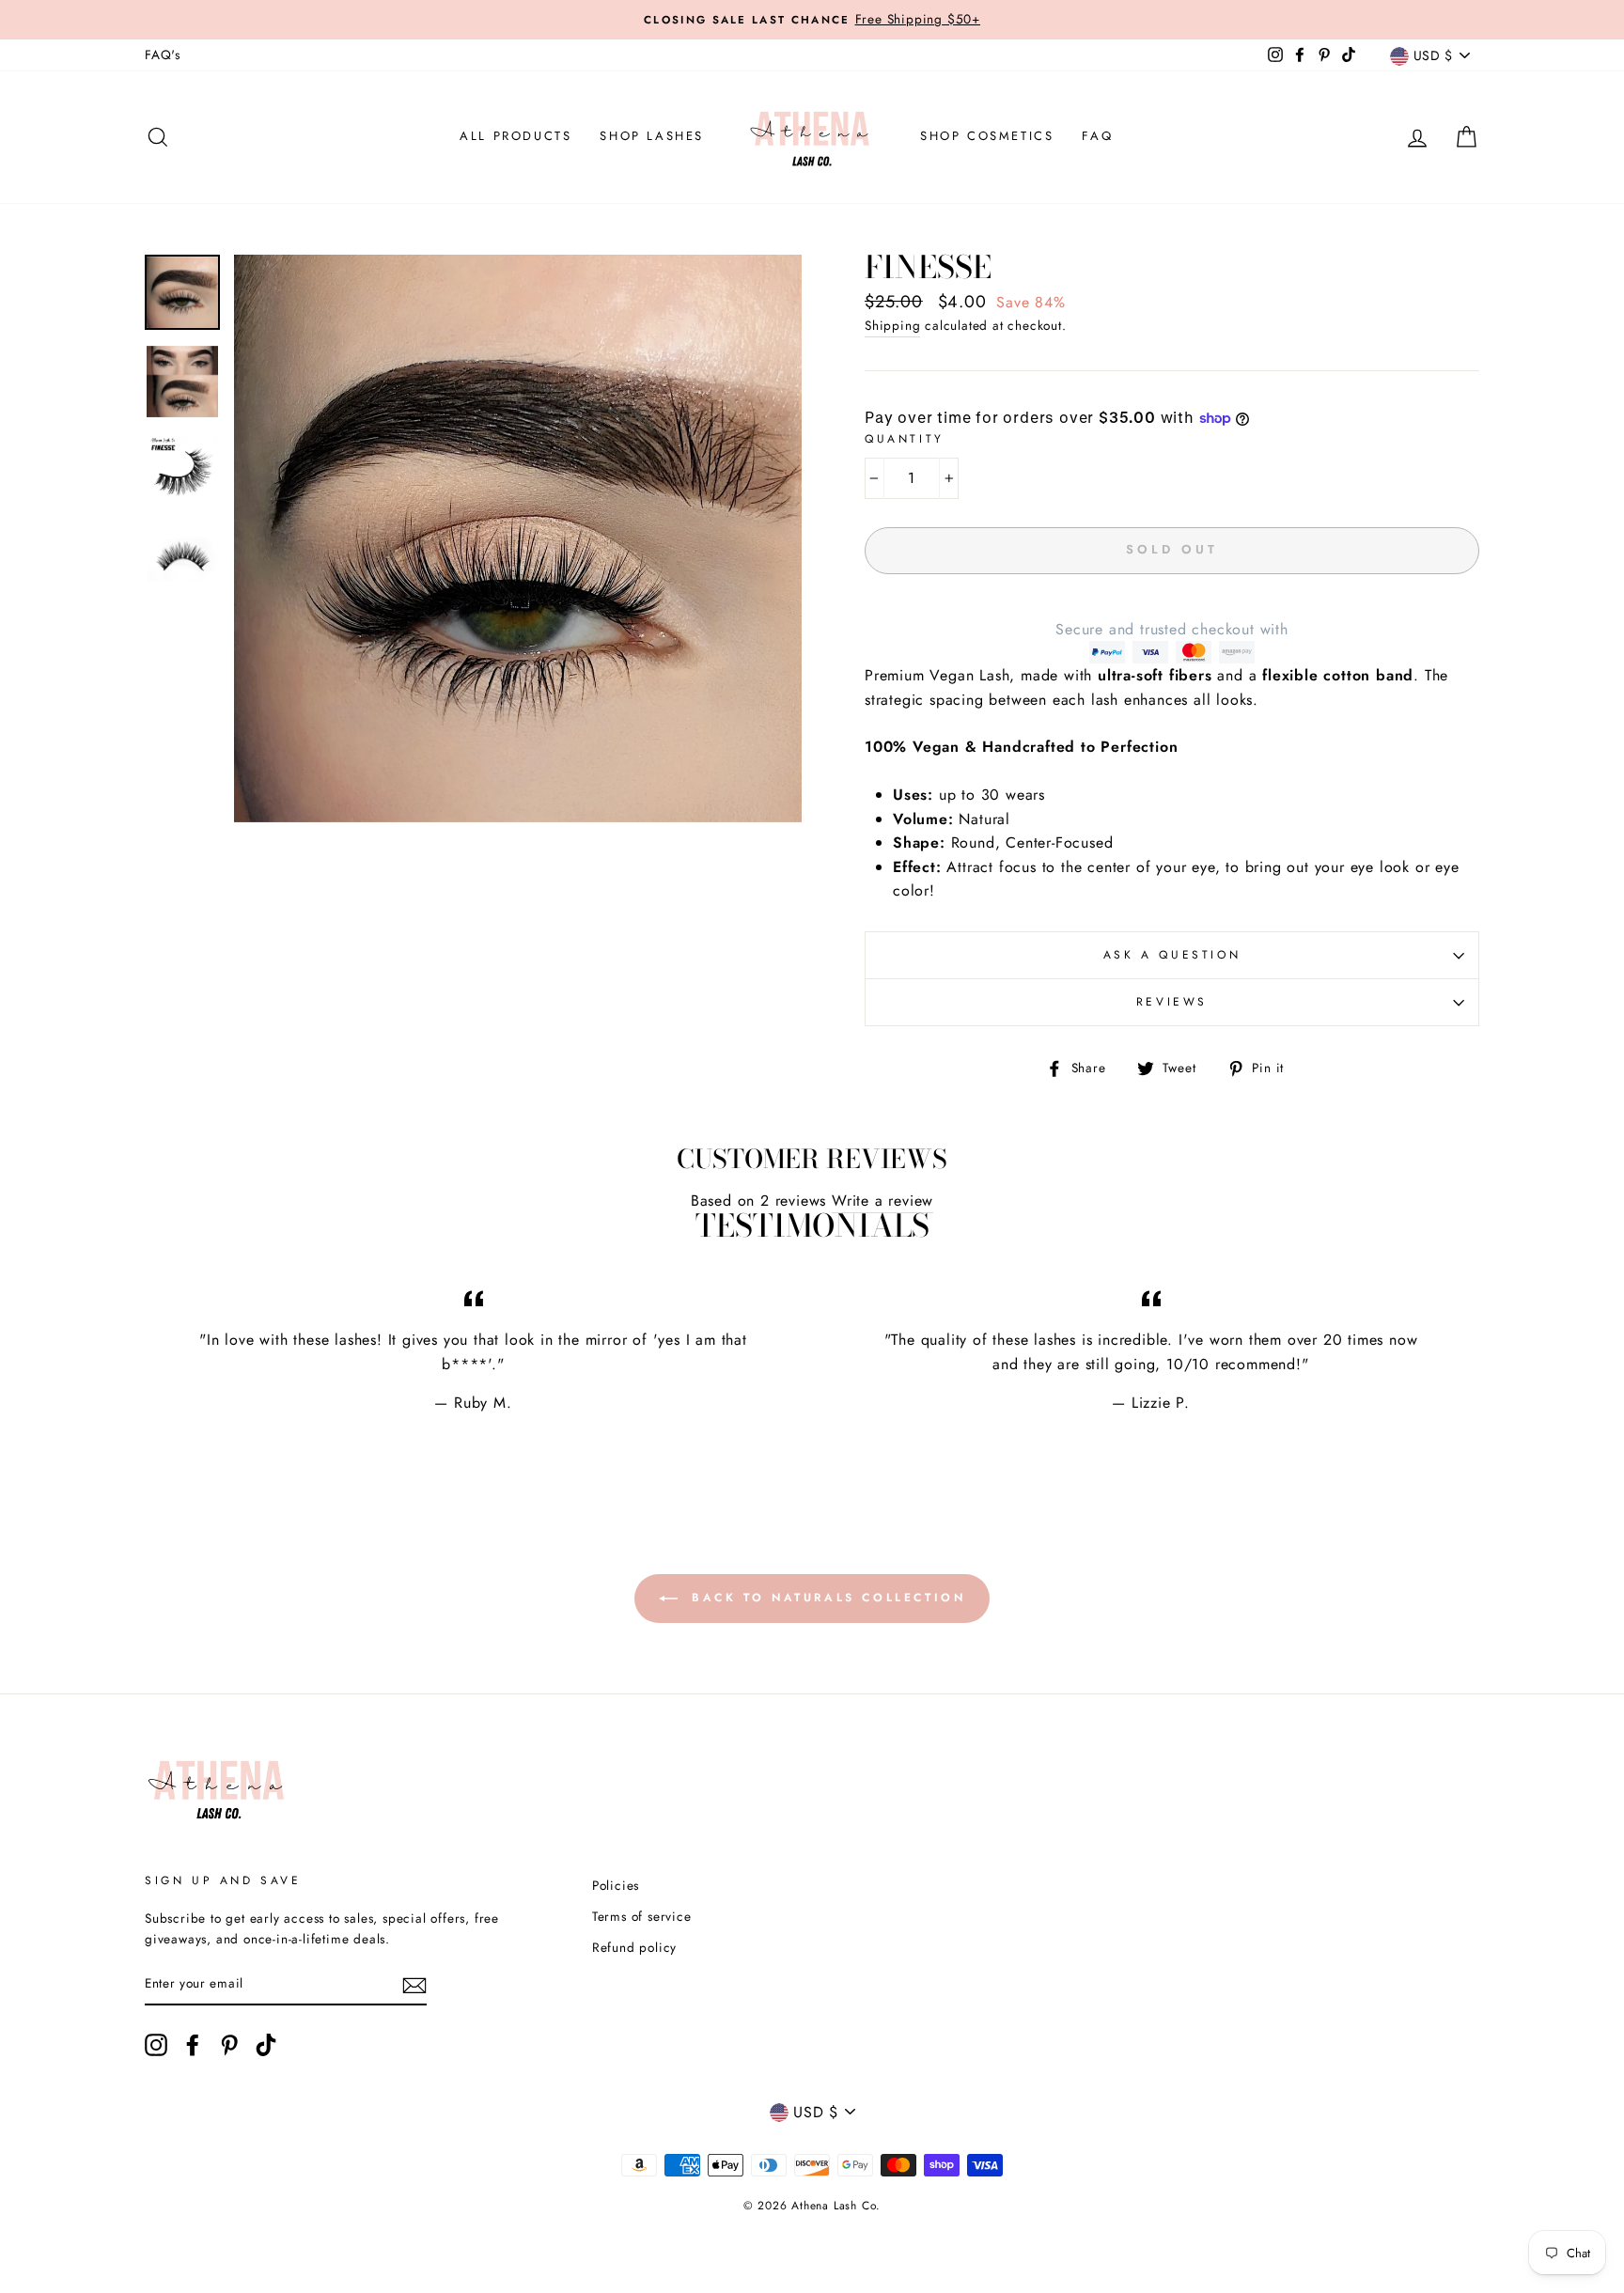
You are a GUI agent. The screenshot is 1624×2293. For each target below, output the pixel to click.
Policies (616, 1885)
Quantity (905, 439)
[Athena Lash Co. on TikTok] (266, 2045)
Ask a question (1172, 955)
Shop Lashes (652, 136)
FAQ (1097, 136)
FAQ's (163, 55)
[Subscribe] (414, 1985)
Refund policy (634, 1947)
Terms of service (642, 1916)
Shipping (892, 325)
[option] (518, 538)
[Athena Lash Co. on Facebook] (193, 2045)
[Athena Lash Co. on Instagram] (156, 2045)
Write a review (882, 1201)
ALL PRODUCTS (515, 136)
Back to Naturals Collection (826, 1598)
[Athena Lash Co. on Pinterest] (229, 2045)
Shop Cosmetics (987, 136)
